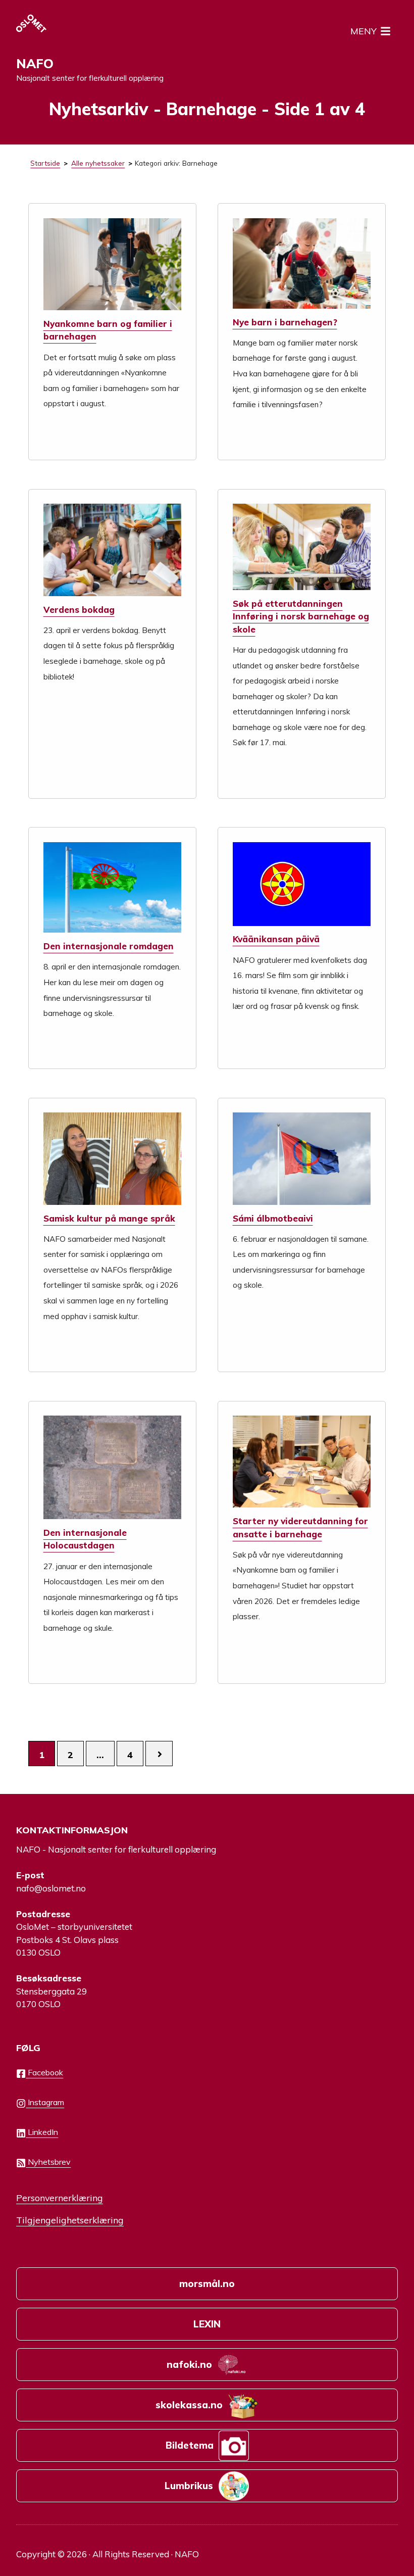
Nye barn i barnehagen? (285, 322)
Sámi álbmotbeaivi (273, 1218)
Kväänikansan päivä (276, 939)
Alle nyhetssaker (98, 163)
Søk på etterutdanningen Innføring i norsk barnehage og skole (301, 616)
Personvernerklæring (60, 2198)
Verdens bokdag (79, 610)
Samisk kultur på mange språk (109, 1218)
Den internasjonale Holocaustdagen (85, 1539)
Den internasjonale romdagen (109, 946)
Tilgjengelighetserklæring (70, 2220)
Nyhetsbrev (48, 2162)
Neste (159, 1754)
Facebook (44, 2072)
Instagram (45, 2102)
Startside (45, 163)
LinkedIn (42, 2132)
